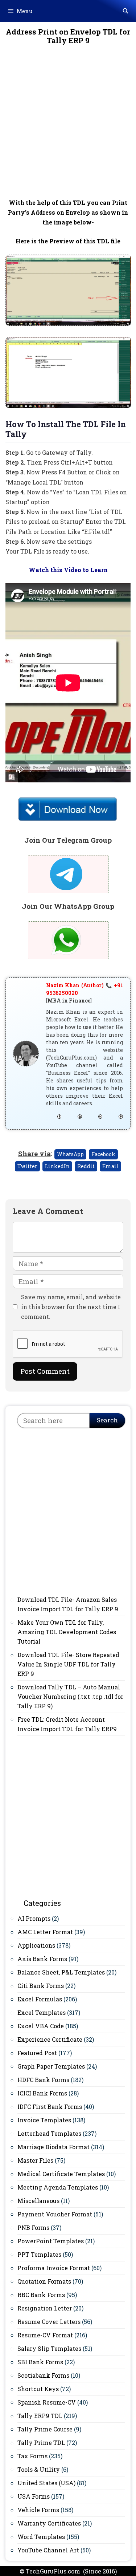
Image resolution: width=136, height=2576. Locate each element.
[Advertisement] (68, 127)
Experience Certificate (50, 2039)
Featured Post (37, 2053)
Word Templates (41, 2537)
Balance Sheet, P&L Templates (61, 1972)
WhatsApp (70, 1154)
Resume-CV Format (45, 2335)
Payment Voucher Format (55, 2214)
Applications (36, 1945)
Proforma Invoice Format (54, 2268)
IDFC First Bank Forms (50, 2107)
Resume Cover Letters (49, 2322)
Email (110, 1166)
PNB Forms (33, 2227)
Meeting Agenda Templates (58, 2187)
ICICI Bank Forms (42, 2093)
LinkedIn (57, 1166)
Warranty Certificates (49, 2523)
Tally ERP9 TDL (40, 2416)
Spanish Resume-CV (47, 2402)
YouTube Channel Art (48, 2550)
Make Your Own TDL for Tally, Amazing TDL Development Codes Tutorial (67, 1632)
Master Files (35, 2160)
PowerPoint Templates (51, 2241)
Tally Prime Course (45, 2429)
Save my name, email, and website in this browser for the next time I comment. (71, 1307)
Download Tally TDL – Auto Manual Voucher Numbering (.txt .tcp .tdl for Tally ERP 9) (70, 1696)
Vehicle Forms (38, 2510)
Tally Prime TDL (41, 2443)
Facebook (103, 1154)
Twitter (27, 1166)
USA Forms (34, 2496)
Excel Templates (42, 2012)
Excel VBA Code (41, 2026)
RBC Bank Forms (41, 2295)
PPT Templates (39, 2254)
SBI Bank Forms (40, 2362)
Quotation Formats (44, 2281)
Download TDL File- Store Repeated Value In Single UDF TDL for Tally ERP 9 (68, 1664)
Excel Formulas (40, 1999)
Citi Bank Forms (41, 1986)
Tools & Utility (39, 2469)
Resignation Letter (45, 2308)
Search (107, 1420)
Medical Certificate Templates (61, 2174)
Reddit (86, 1166)
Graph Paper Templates (51, 2066)
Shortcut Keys (38, 2389)
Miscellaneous (38, 2201)
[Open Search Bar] (125, 11)
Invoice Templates (44, 2120)
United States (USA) (46, 2483)
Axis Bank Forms (42, 1959)
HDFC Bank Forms (43, 2080)
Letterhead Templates (49, 2133)
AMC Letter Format (45, 1932)
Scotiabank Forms (43, 2375)
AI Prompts (34, 1918)
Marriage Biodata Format (53, 2147)
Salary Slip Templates (49, 2348)
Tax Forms (32, 2456)
